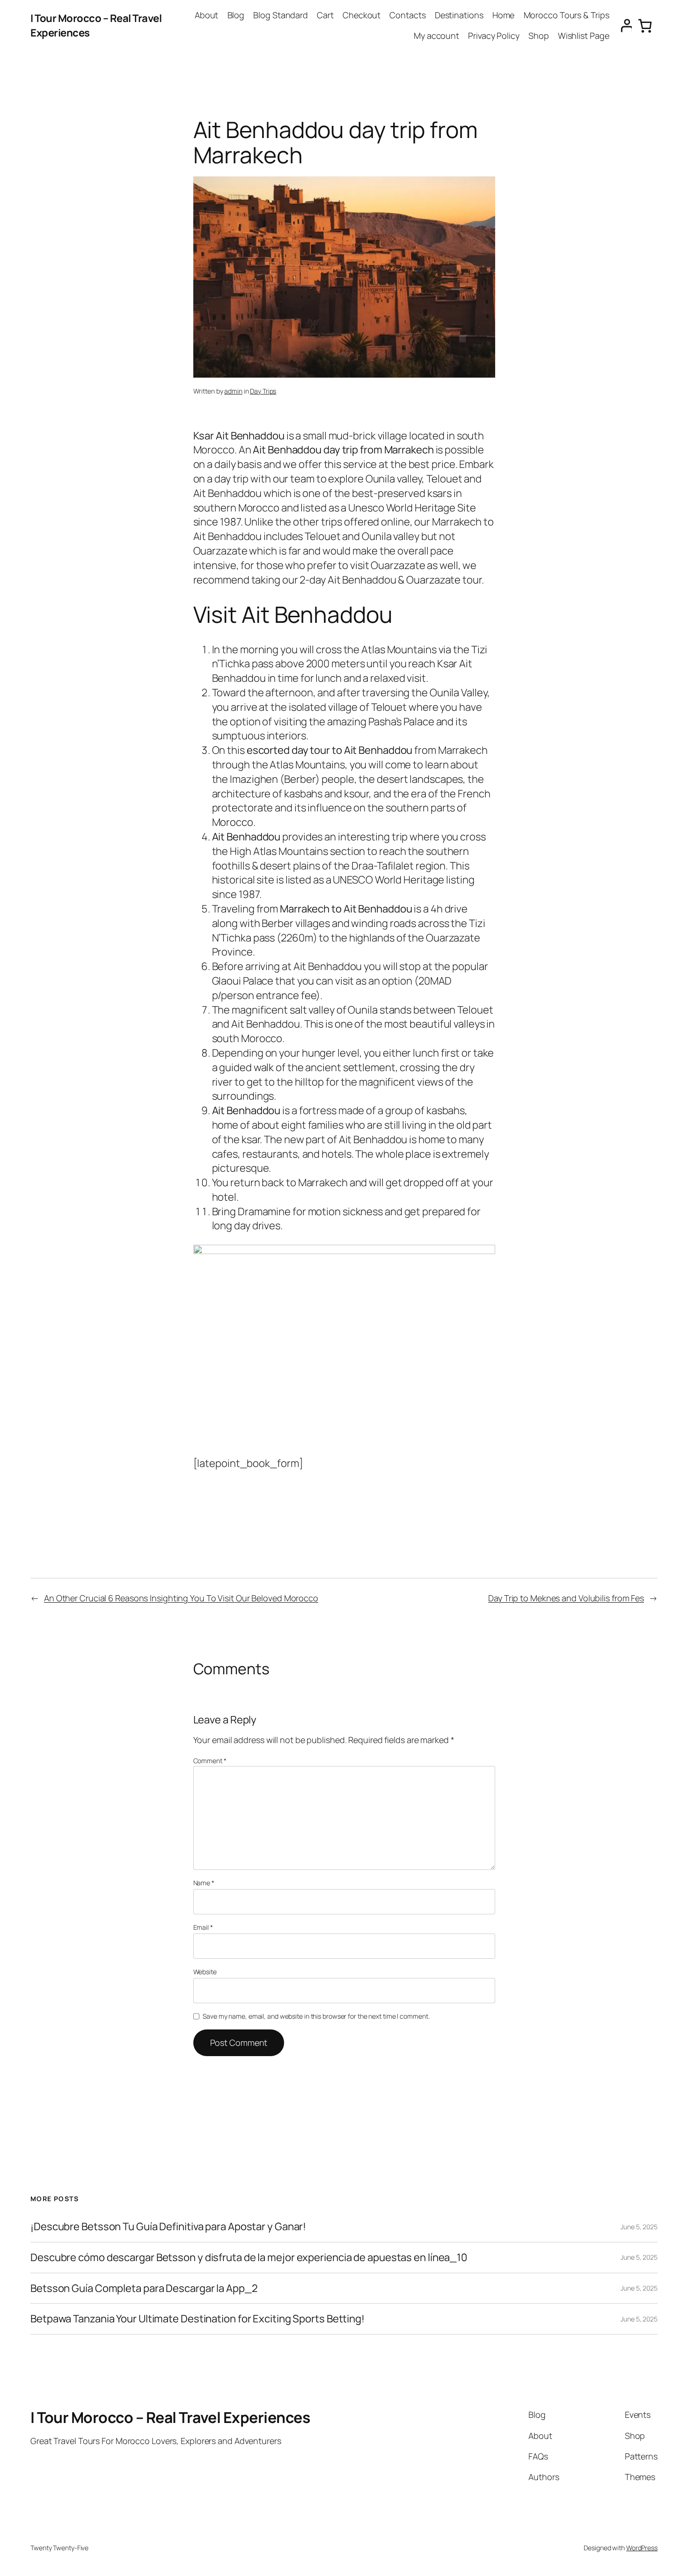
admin (233, 391)
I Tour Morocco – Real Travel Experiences (170, 2417)
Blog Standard (281, 15)
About (207, 15)
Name (204, 1883)
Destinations (459, 15)
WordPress (642, 2548)
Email (203, 1927)
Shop (539, 36)
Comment (210, 1761)
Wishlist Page (584, 36)
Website (205, 1972)
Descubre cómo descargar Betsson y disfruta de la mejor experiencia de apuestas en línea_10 (249, 2258)
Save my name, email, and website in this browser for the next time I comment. (316, 2016)
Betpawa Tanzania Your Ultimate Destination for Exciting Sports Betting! (198, 2319)
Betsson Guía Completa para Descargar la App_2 (144, 2288)
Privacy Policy (494, 36)
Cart (325, 15)
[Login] (623, 26)
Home (504, 15)
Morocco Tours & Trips (567, 15)
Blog (236, 15)
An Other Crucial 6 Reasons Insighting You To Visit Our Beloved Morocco (181, 1598)
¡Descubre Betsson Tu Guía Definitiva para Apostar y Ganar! (168, 2227)
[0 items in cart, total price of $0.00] (645, 26)
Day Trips (263, 391)
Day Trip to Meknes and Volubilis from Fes (566, 1598)
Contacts (407, 15)
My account (436, 36)
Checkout (362, 15)
